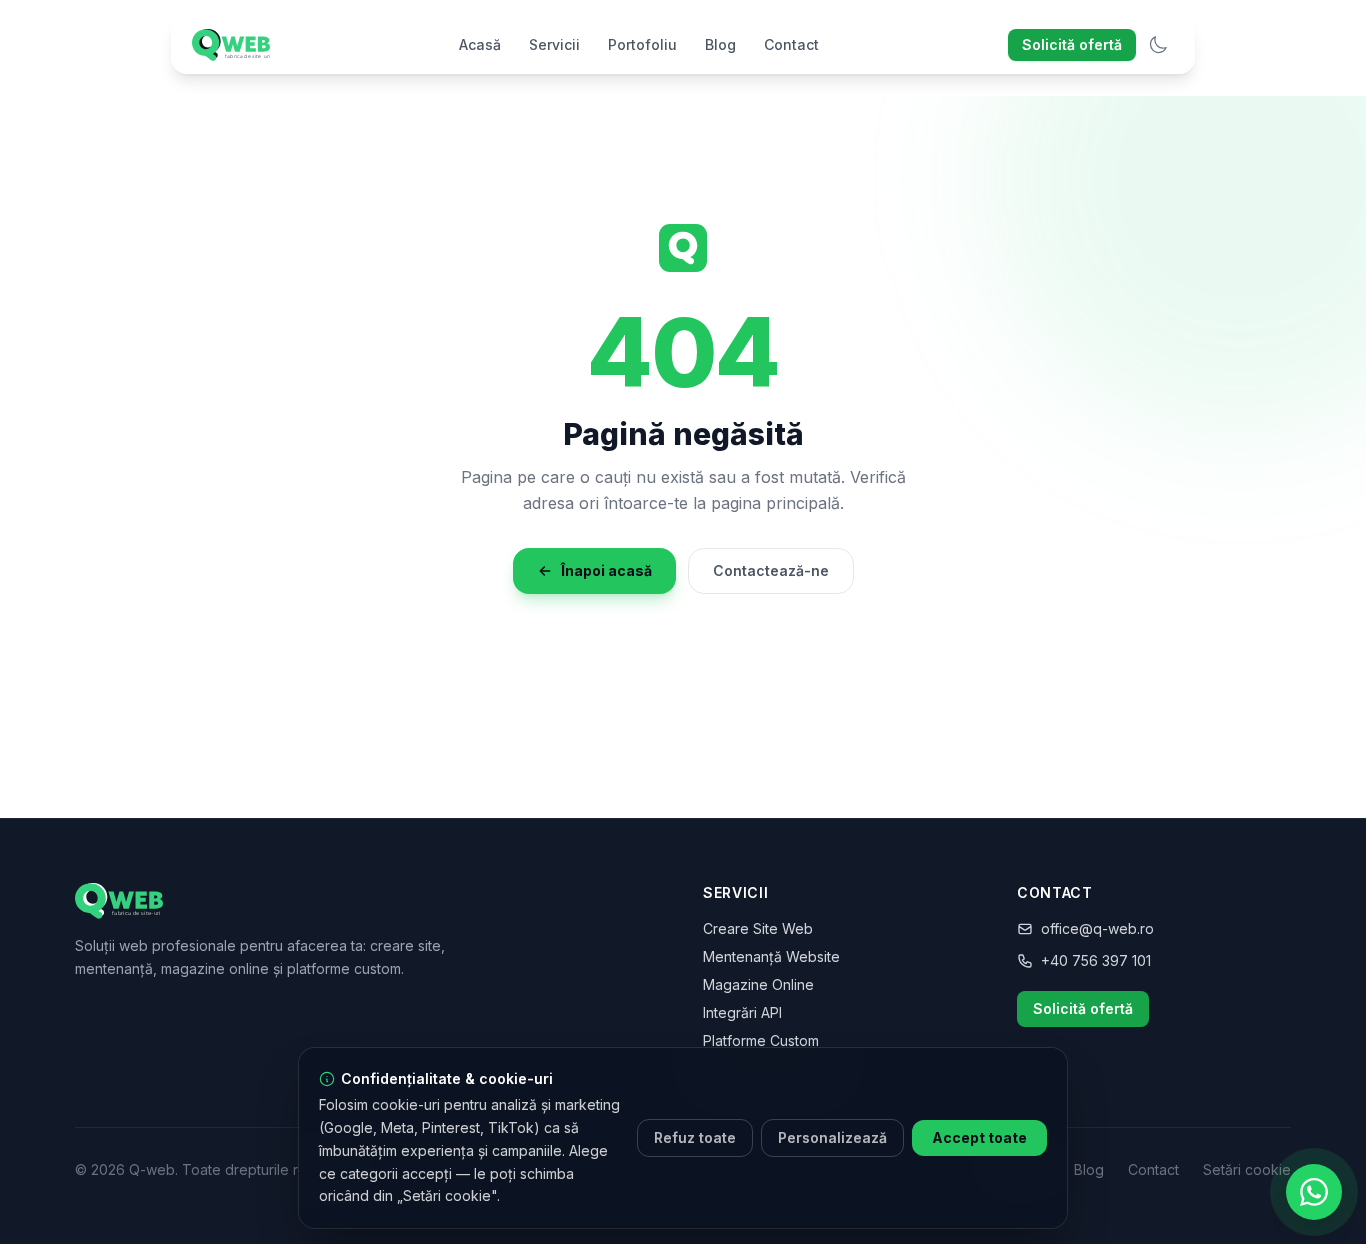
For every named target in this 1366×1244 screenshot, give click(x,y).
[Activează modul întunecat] (1158, 45)
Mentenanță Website (771, 956)
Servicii (554, 44)
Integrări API (742, 1012)
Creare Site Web (758, 928)
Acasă (480, 44)
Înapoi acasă (606, 570)
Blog (720, 44)
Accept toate (979, 1137)
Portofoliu (642, 44)
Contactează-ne (771, 570)
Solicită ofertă (1072, 44)
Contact (791, 44)
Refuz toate (695, 1137)
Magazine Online (758, 984)
